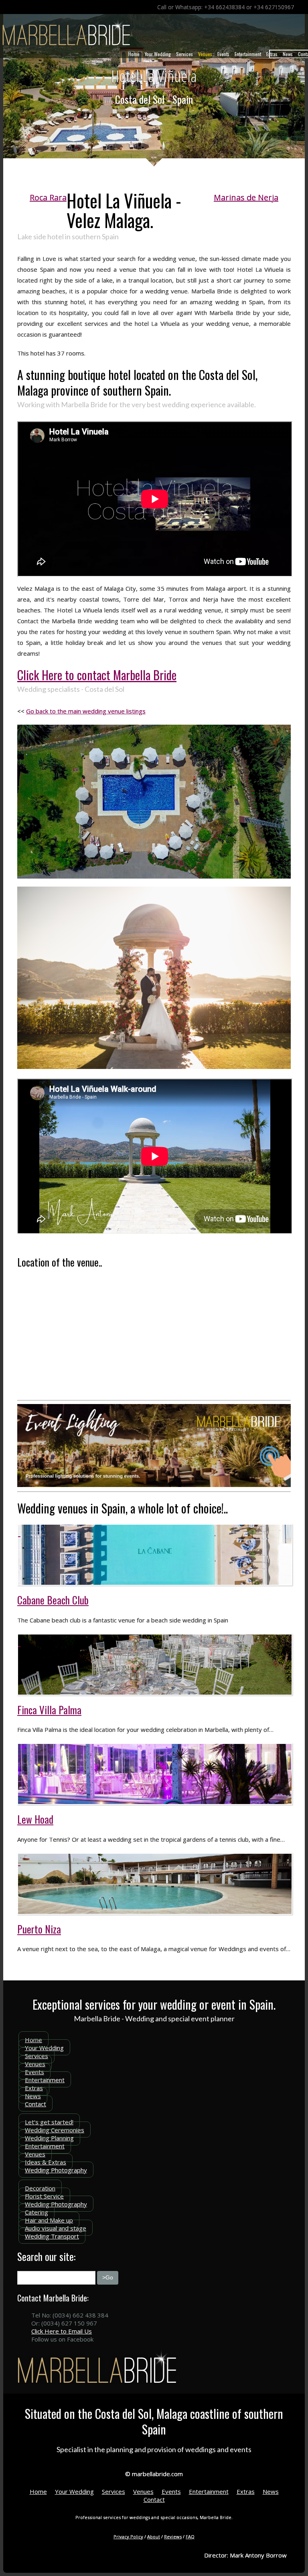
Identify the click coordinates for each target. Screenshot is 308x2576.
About (154, 2537)
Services (184, 54)
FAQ (190, 2537)
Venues (205, 54)
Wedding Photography (56, 2170)
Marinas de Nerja (246, 197)
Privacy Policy (128, 2537)
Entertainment (248, 54)
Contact (35, 2104)
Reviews (173, 2537)
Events (223, 54)
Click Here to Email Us (62, 2331)
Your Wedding (158, 54)
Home (134, 54)
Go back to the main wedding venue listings (86, 711)
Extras (272, 54)
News (288, 54)
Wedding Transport (52, 2236)
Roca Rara (48, 197)
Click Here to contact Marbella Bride (97, 675)
